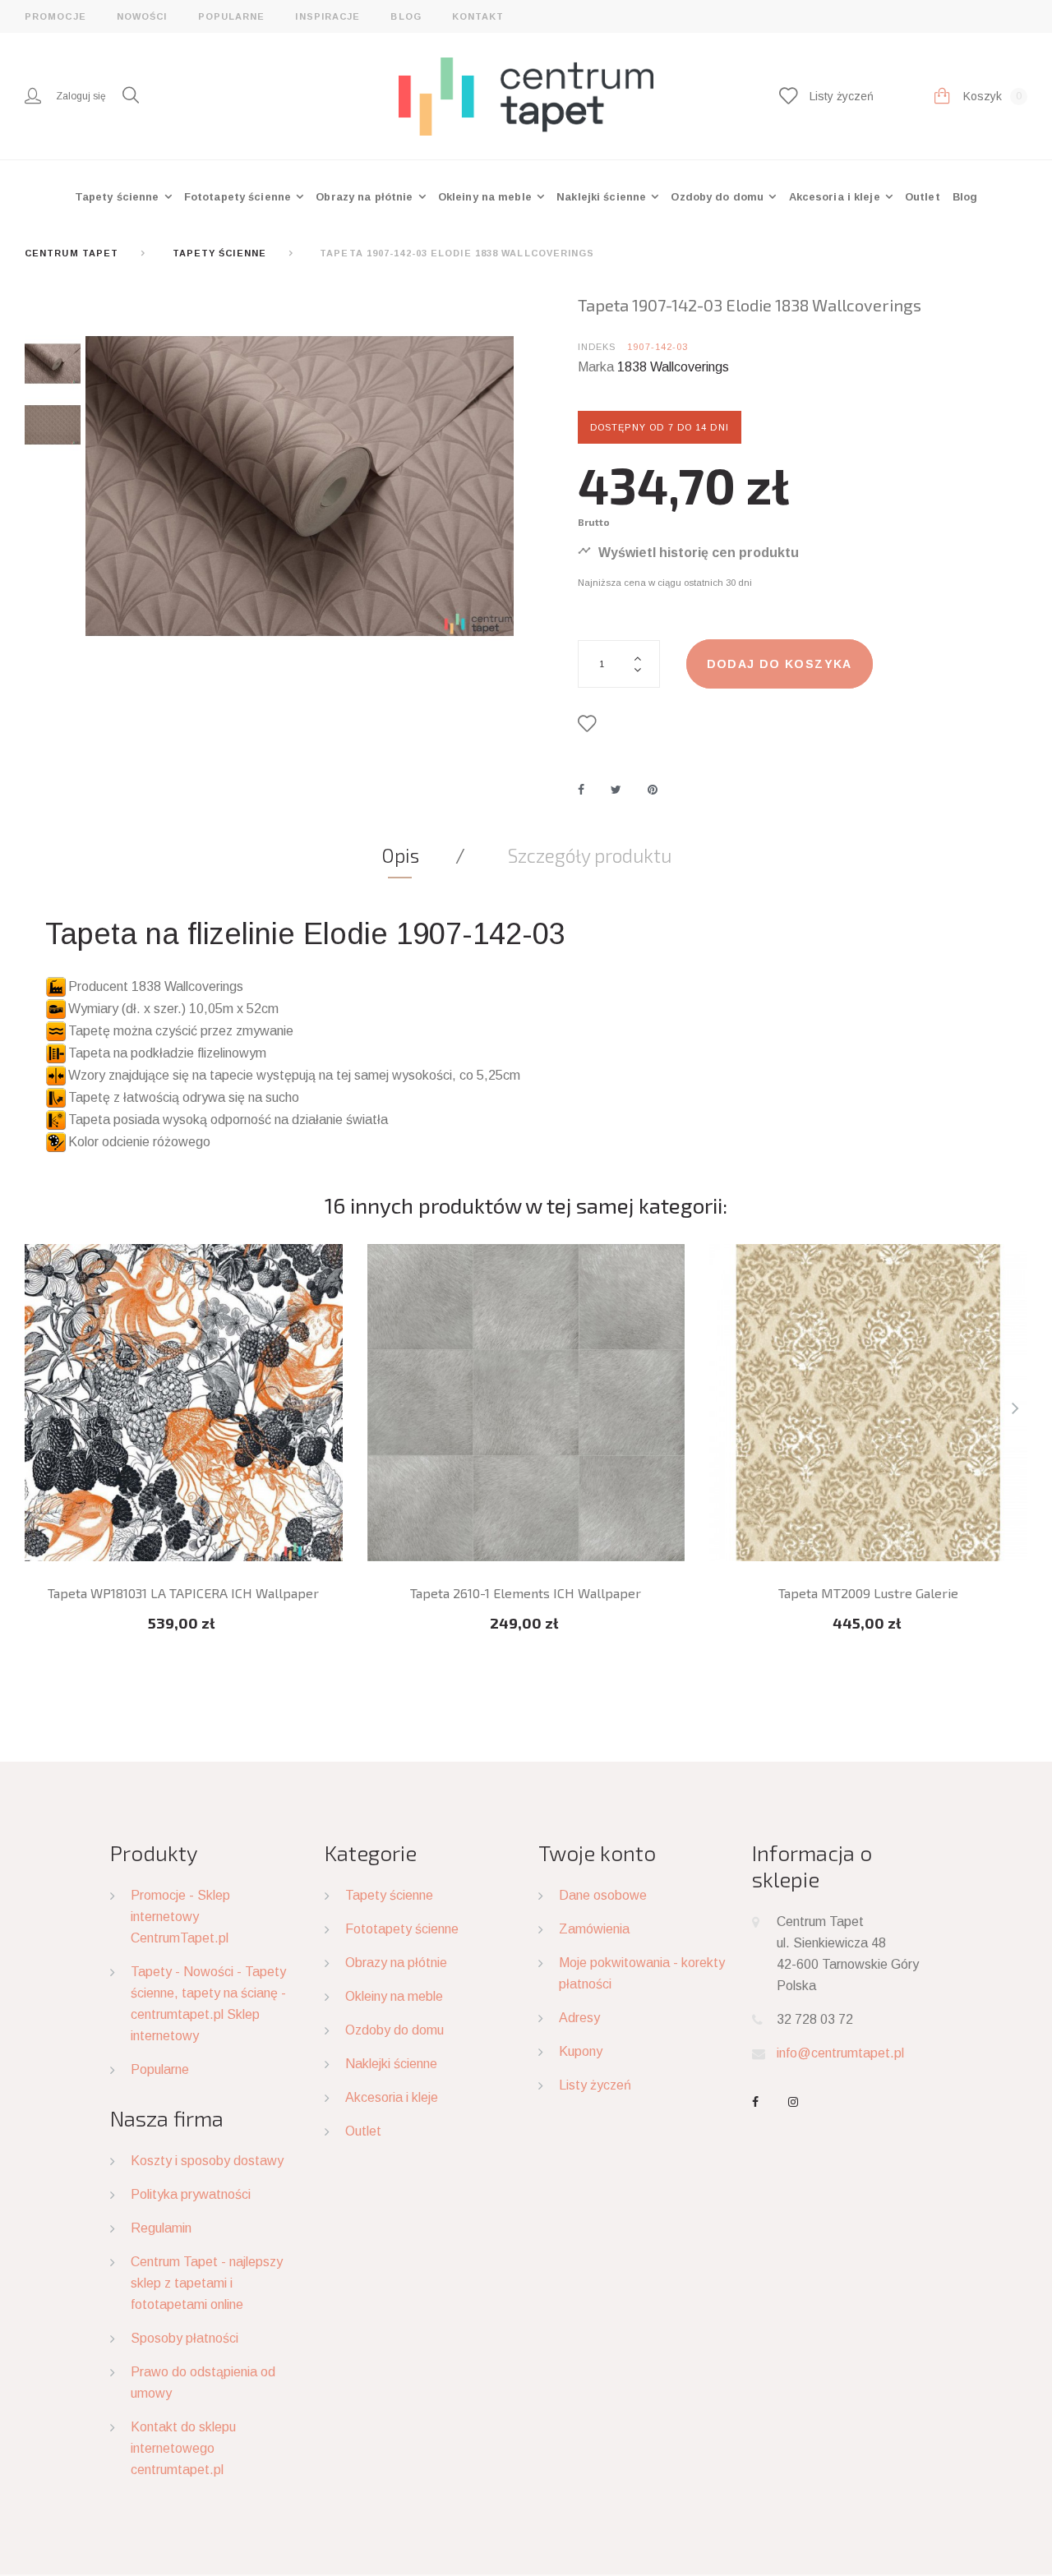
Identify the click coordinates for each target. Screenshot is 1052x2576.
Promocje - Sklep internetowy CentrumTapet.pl (180, 1917)
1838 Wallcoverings (673, 367)
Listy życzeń (595, 2085)
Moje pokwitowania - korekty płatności (642, 1973)
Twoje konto (597, 1853)
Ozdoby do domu (719, 197)
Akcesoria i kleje (836, 197)
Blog (406, 16)
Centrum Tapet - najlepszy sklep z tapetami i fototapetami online (207, 2283)
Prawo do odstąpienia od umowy (203, 2382)
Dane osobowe (603, 1895)
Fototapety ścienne (239, 197)
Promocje (55, 16)
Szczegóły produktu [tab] (590, 855)
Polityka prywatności (191, 2194)
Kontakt (478, 16)
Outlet (923, 197)
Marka (596, 367)
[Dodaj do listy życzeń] (591, 724)
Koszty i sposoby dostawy (207, 2161)
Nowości (142, 16)
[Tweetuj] (616, 790)
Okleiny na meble (487, 197)
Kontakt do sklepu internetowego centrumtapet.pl (183, 2448)
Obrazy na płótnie (366, 197)
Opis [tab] (400, 855)
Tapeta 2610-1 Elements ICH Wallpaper (526, 1593)
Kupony (581, 2051)
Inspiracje (328, 16)
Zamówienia (594, 1929)
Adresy (579, 2018)
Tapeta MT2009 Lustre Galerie (868, 1593)
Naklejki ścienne (603, 197)
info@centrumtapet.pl (840, 2053)
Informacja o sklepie (812, 1866)
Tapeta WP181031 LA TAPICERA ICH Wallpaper (183, 1593)
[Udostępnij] (581, 790)
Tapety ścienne (119, 197)
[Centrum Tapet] (526, 95)
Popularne (232, 16)
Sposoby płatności (185, 2338)
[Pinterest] (653, 790)
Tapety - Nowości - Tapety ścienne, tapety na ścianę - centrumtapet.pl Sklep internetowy (208, 2004)
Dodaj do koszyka (780, 664)
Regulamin (161, 2228)
